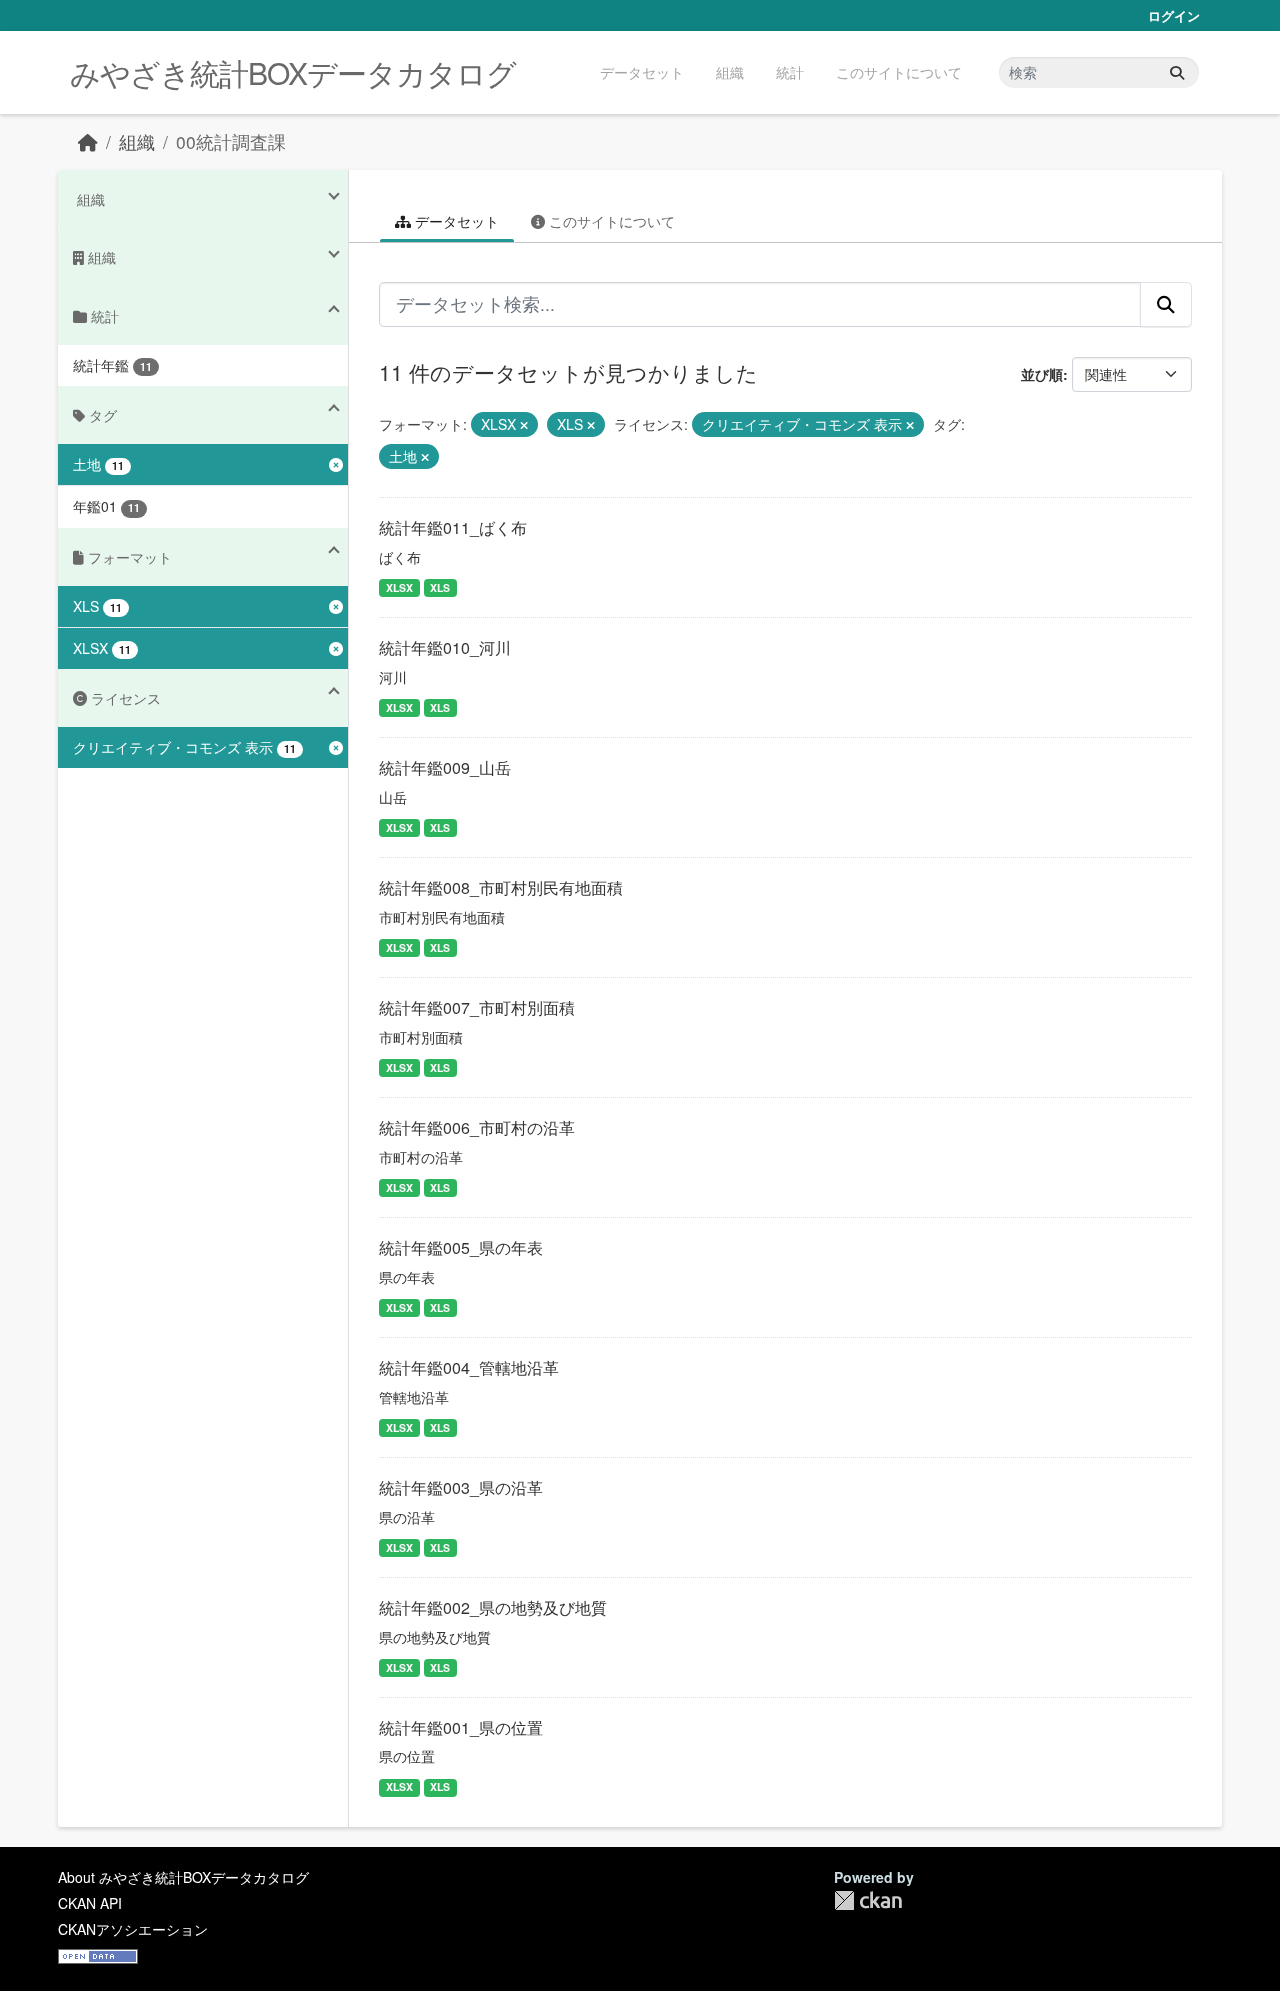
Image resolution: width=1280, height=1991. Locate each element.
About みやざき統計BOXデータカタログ (183, 1877)
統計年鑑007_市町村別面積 (477, 1007)
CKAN (868, 1900)
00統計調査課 (231, 141)
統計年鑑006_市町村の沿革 (477, 1127)
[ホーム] (88, 141)
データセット (642, 72)
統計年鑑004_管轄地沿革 (469, 1367)
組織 (730, 72)
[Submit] (1177, 72)
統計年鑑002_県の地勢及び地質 (493, 1607)
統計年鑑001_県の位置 (461, 1727)
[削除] (524, 425)
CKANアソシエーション (133, 1929)
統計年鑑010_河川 (445, 647)
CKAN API (90, 1903)
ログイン (1174, 15)
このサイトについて (899, 72)
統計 (790, 72)
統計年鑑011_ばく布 (453, 527)
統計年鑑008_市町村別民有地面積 (501, 887)
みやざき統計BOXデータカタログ (293, 72)
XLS (440, 587)
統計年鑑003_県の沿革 (461, 1487)
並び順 (1042, 374)
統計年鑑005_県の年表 (461, 1247)
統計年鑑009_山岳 (445, 767)
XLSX (399, 587)
